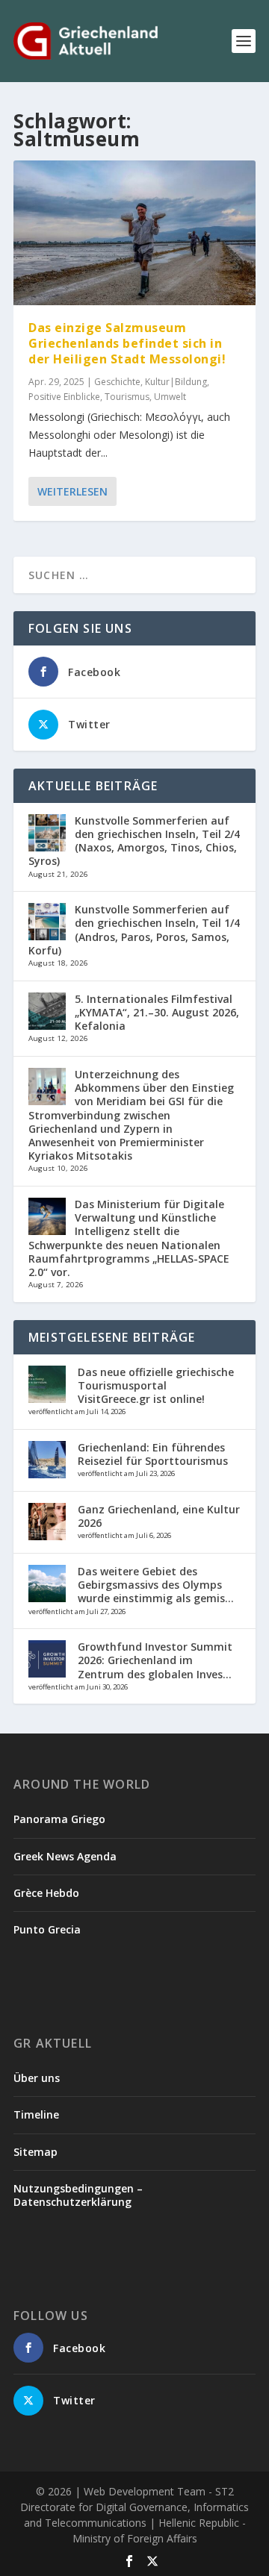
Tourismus (127, 397)
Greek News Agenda (65, 1856)
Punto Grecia (47, 1929)
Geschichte (117, 382)
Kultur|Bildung (176, 382)
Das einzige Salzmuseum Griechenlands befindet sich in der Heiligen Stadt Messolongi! (127, 343)
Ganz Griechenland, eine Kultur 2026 (159, 1516)
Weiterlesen (72, 491)
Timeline (36, 2114)
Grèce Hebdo (46, 1893)
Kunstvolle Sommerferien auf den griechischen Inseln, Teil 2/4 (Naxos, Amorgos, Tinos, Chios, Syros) (134, 841)
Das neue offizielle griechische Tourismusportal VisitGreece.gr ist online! (156, 1385)
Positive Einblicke (64, 397)
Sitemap (35, 2152)
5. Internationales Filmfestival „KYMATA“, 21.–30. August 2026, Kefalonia (157, 1012)
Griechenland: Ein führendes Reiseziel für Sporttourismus (153, 1454)
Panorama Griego (59, 1819)
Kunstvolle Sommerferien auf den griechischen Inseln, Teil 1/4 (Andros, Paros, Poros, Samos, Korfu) (134, 930)
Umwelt (170, 397)
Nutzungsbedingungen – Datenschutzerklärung (78, 2195)
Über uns (37, 2078)
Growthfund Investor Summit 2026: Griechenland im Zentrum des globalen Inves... (155, 1660)
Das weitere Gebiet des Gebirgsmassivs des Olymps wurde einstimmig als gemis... (156, 1585)
